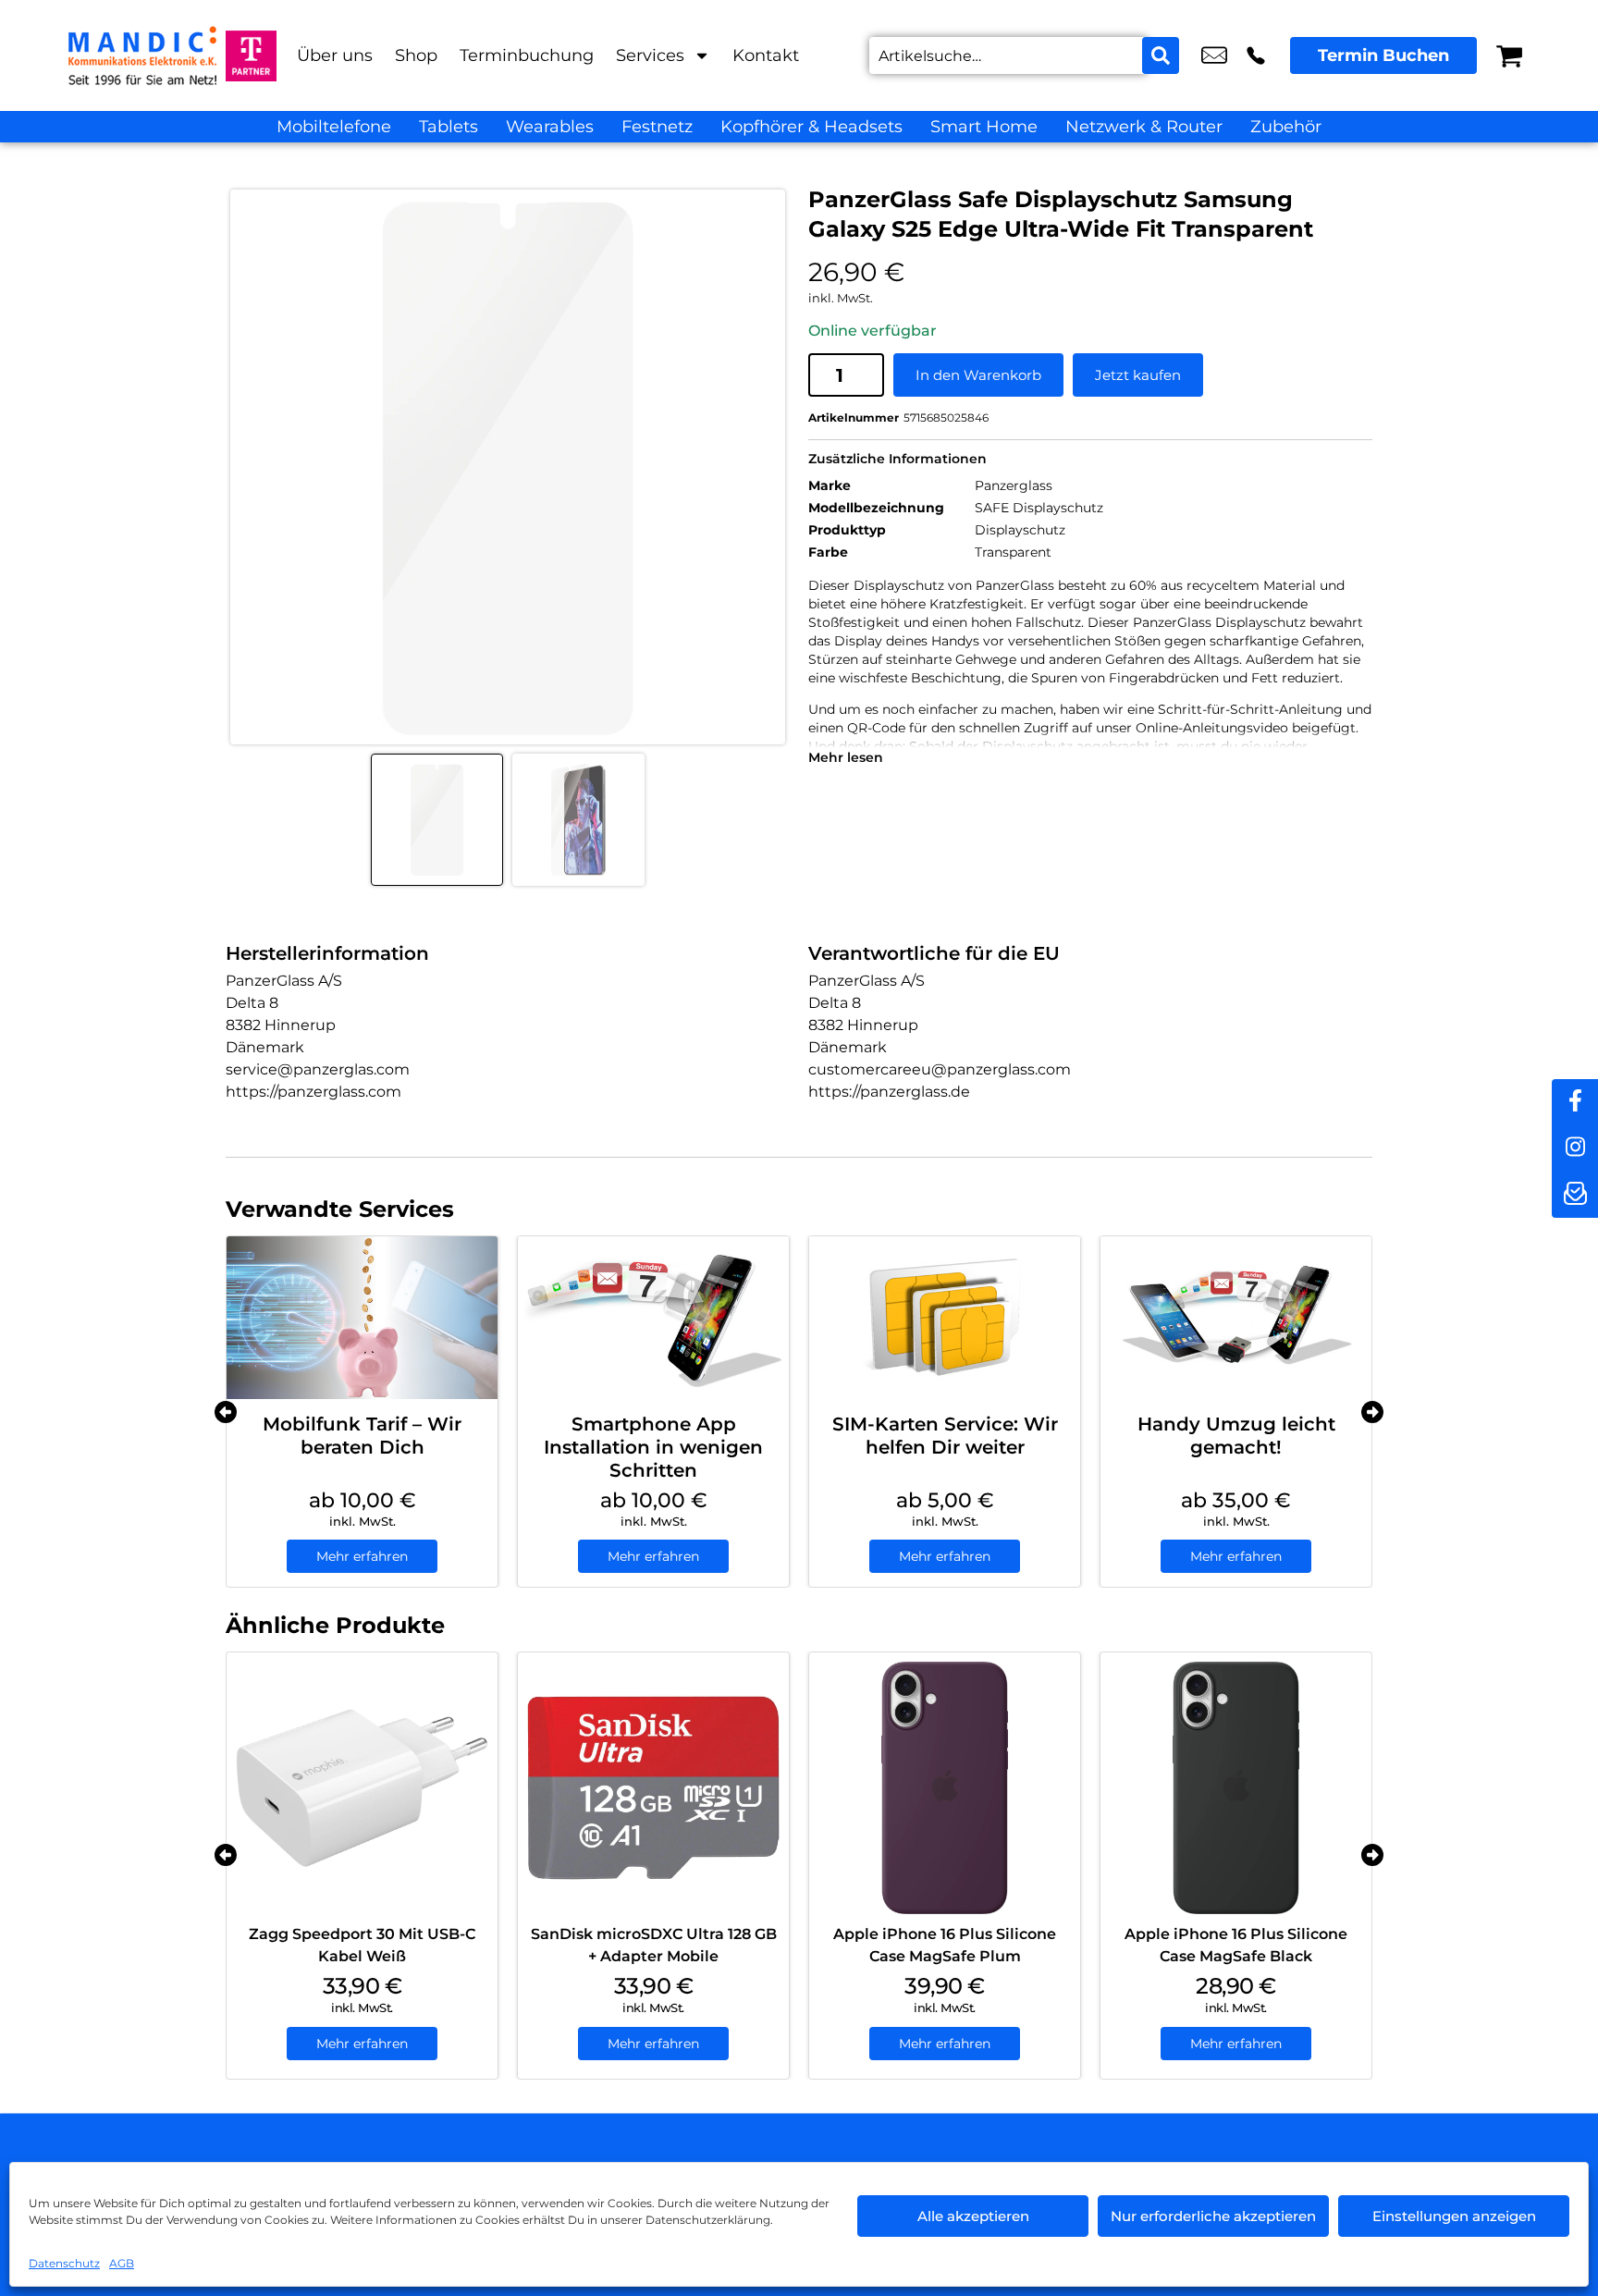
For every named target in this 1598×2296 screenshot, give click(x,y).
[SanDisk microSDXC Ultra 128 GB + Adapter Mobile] (653, 1788)
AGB (122, 2263)
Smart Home (984, 127)
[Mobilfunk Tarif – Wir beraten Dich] (362, 1318)
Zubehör (1286, 127)
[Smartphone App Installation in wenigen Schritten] (653, 1318)
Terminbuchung (527, 55)
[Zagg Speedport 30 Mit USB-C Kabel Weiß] (362, 1788)
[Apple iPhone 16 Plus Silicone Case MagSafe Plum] (945, 1788)
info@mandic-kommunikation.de (1214, 55)
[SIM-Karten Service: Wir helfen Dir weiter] (945, 1318)
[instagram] (1575, 1148)
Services (650, 55)
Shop (416, 55)
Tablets (449, 127)
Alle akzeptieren (973, 2216)
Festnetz (657, 127)
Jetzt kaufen (1138, 375)
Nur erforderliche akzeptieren (1213, 2216)
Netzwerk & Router (1144, 127)
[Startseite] (142, 55)
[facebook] (1575, 1102)
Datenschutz (64, 2263)
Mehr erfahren (362, 1556)
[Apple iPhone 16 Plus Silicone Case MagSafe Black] (1236, 1788)
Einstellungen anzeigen (1454, 2216)
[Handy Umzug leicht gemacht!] (1236, 1318)
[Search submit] (1161, 55)
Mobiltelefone (334, 127)
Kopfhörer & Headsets (811, 127)
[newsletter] (1575, 1195)
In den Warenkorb (978, 375)
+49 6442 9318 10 (1256, 55)
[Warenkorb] (1509, 55)
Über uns (335, 55)
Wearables (550, 127)
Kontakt (766, 55)
